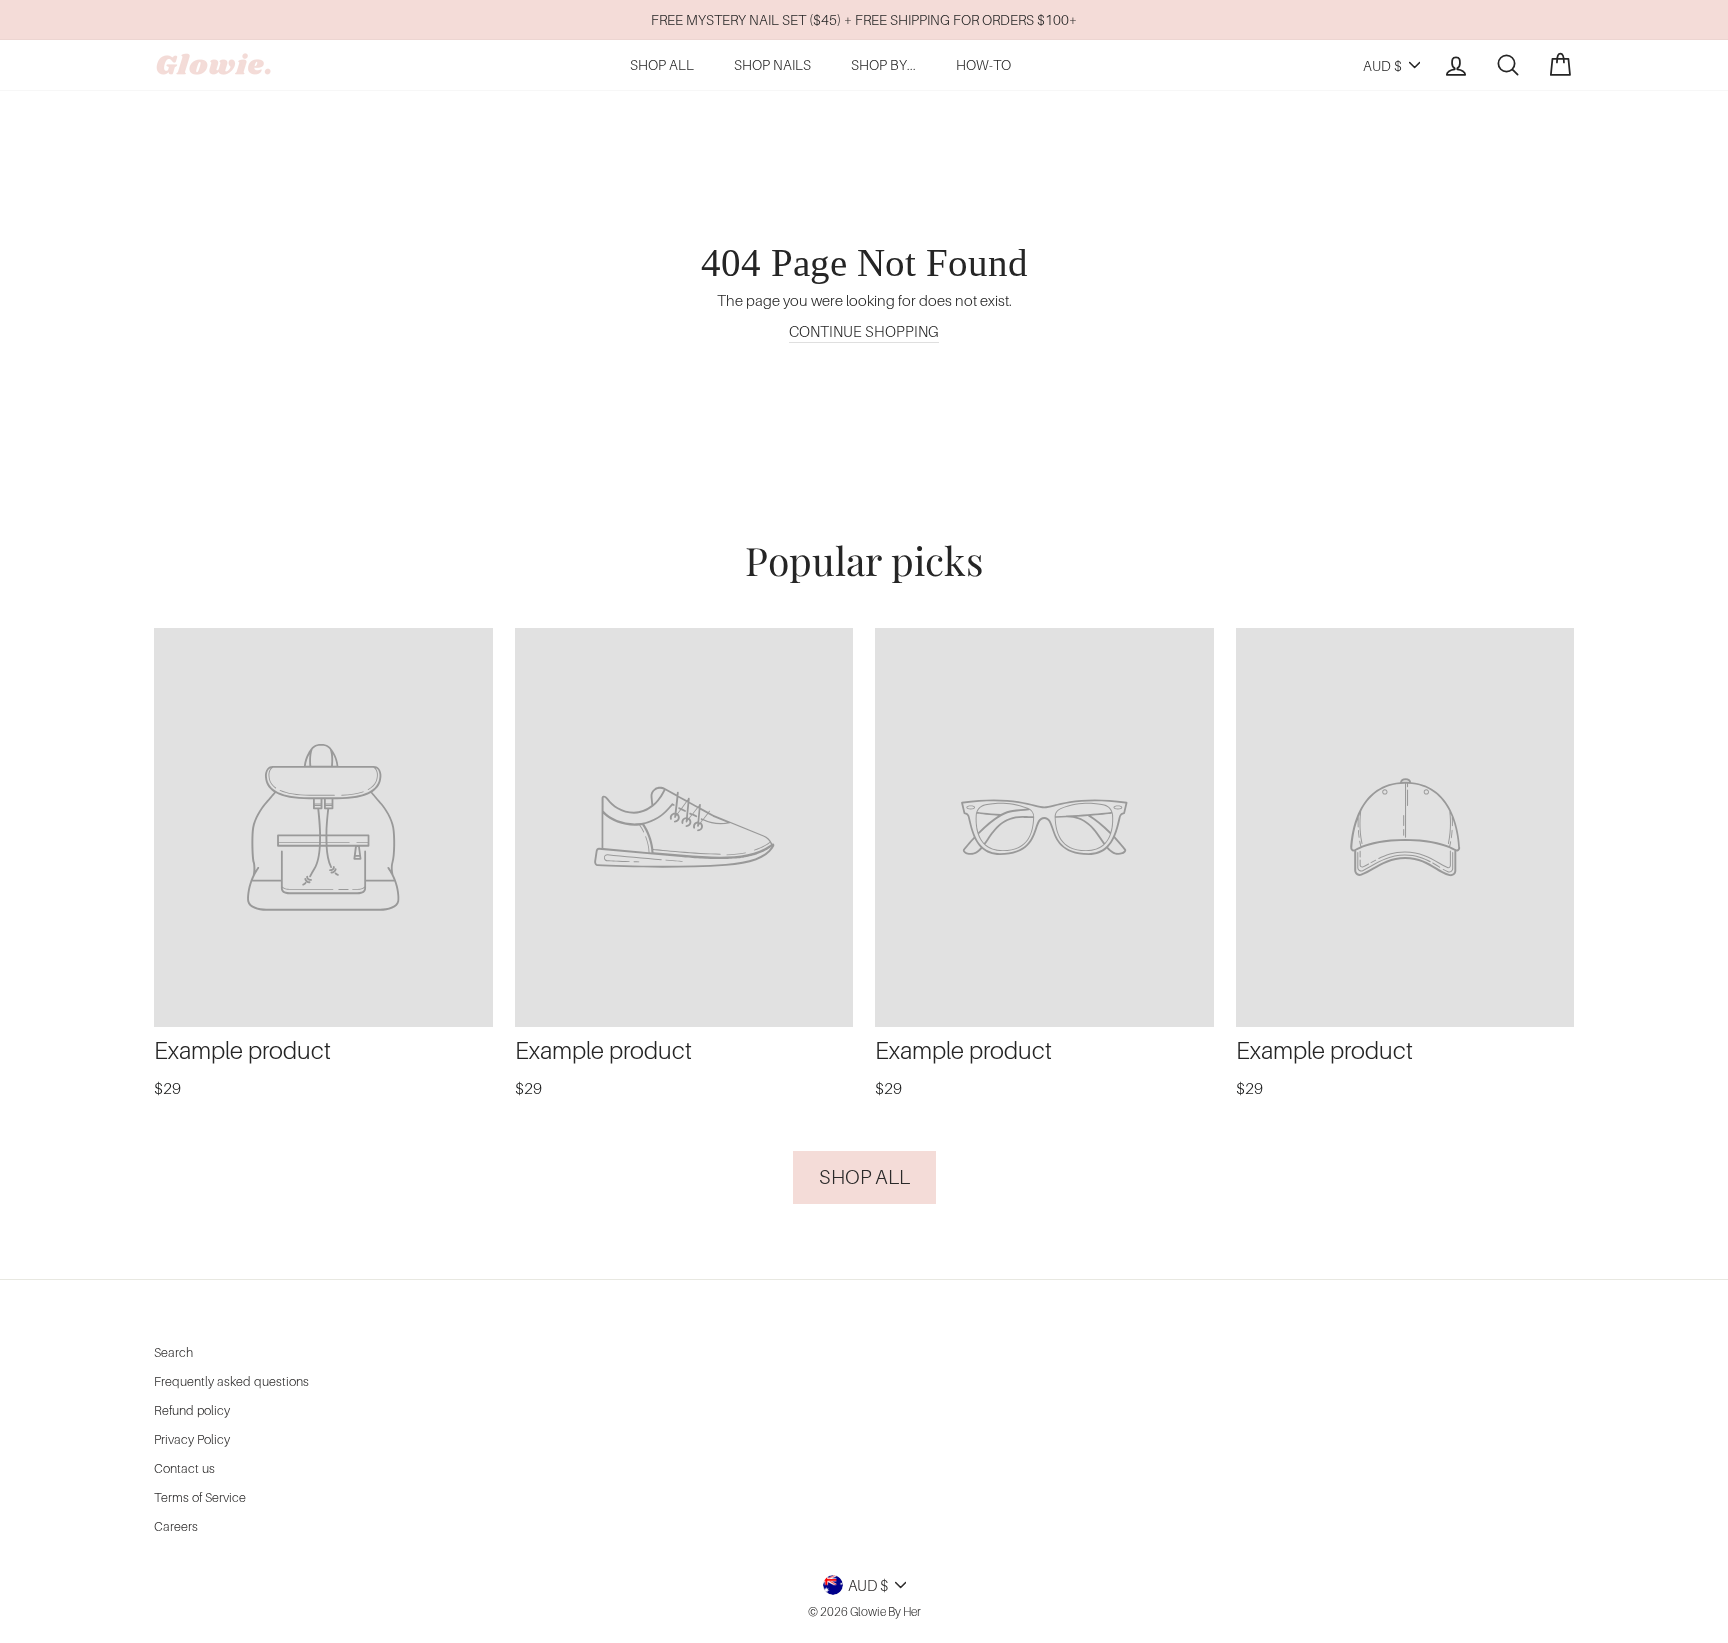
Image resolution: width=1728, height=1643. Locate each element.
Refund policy (192, 1410)
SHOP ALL (662, 64)
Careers (176, 1526)
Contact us (184, 1468)
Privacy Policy (192, 1439)
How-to (983, 64)
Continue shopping (864, 331)
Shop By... (883, 64)
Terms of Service (200, 1497)
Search (173, 1352)
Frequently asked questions (231, 1381)
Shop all (864, 1177)
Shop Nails (772, 64)
